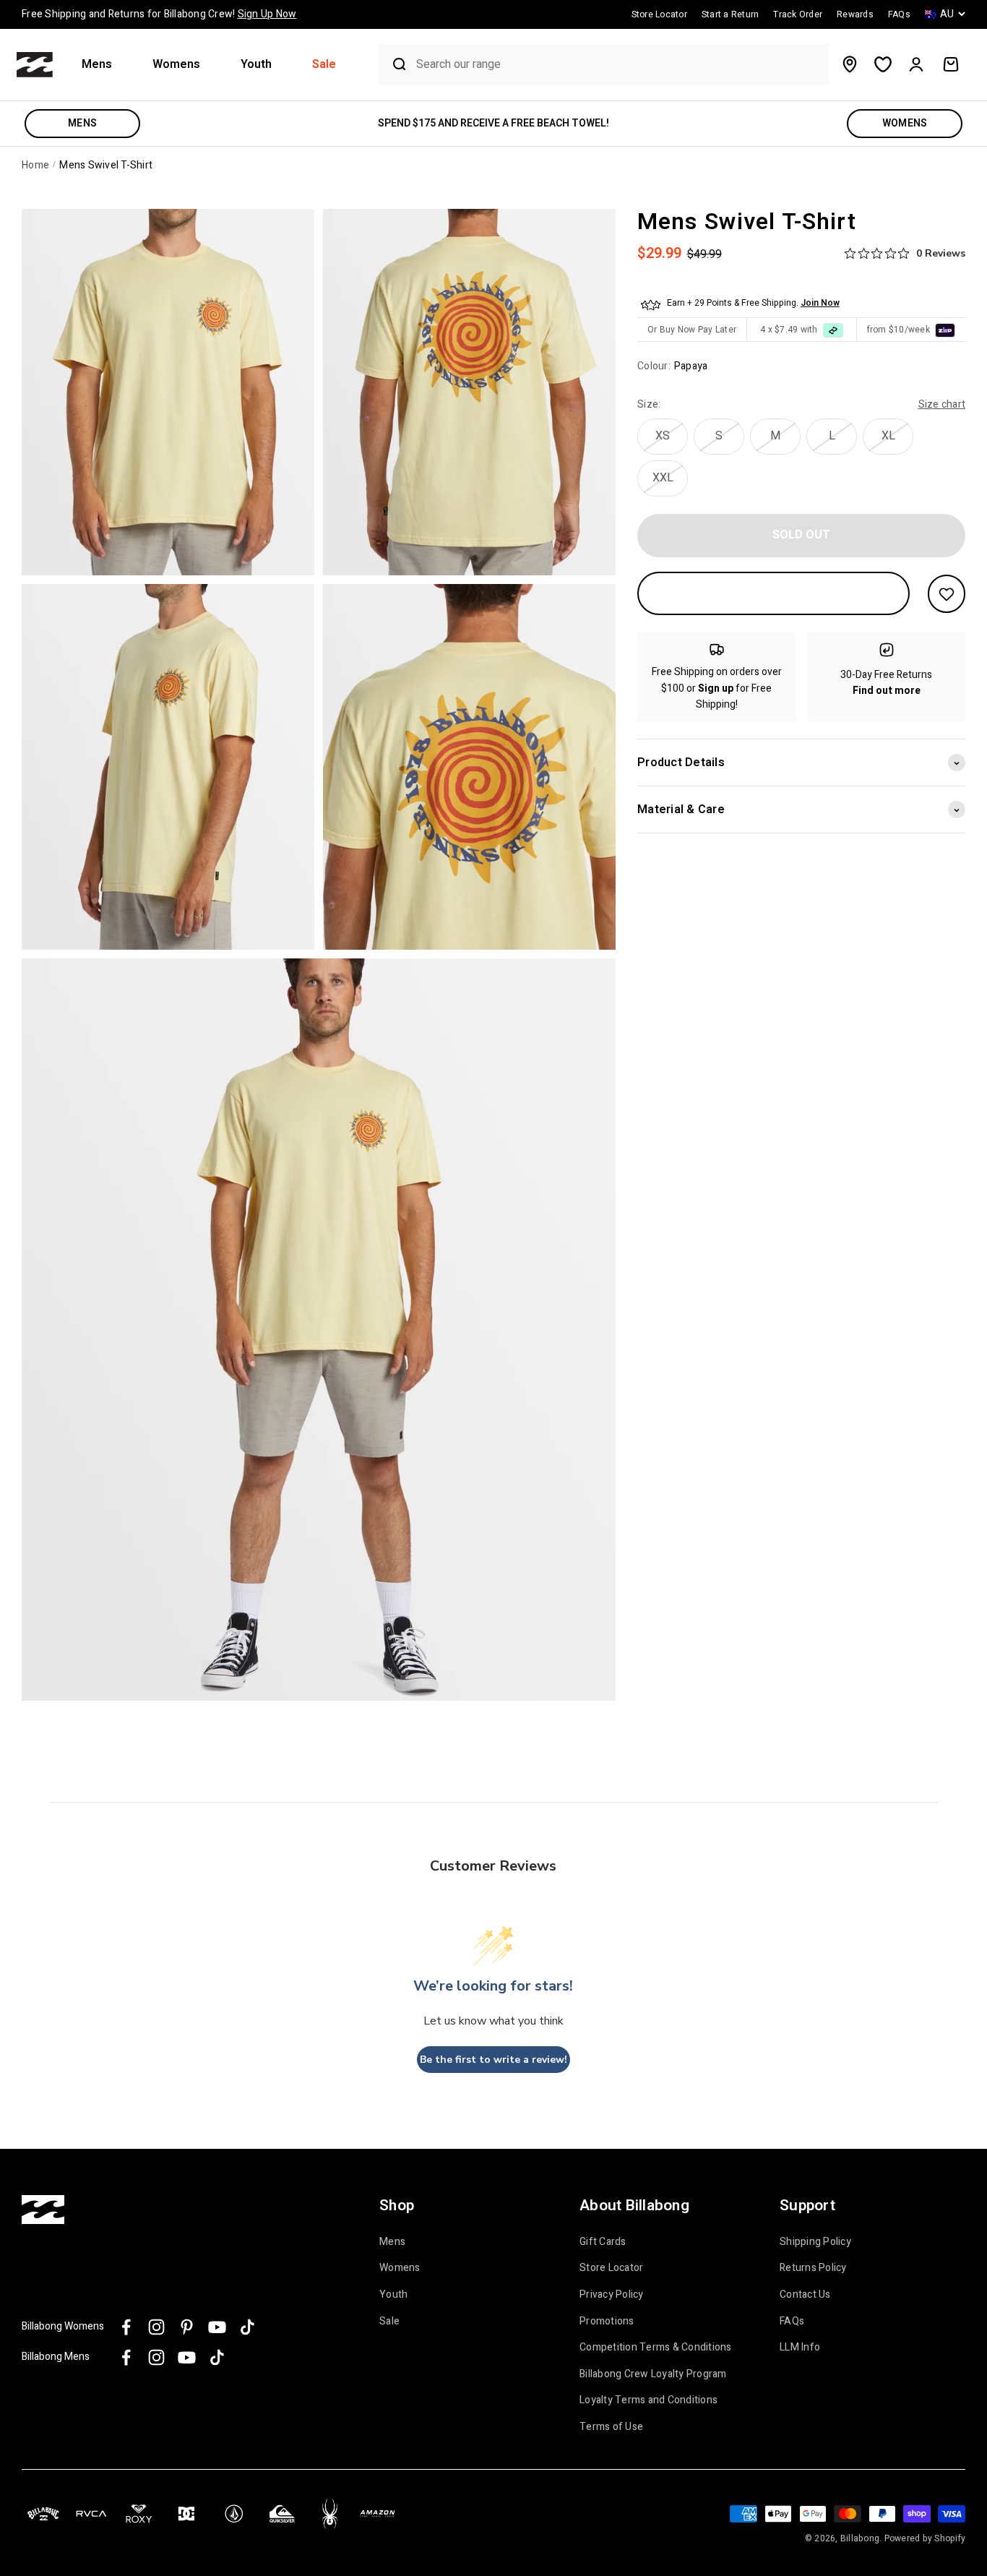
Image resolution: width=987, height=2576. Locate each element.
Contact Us (805, 2295)
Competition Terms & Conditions (656, 2348)
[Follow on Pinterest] (187, 2327)
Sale (324, 65)
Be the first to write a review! (493, 2060)
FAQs (792, 2322)
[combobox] (619, 65)
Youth (256, 65)
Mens (97, 65)
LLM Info (800, 2348)
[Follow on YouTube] (217, 2327)
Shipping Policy (815, 2242)
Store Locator (611, 2268)
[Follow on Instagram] (156, 2327)
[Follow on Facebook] (126, 2327)
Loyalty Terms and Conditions (648, 2400)
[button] (103, 65)
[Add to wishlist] (947, 594)
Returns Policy (813, 2268)
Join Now (820, 304)
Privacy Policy (612, 2295)
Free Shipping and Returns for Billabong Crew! (159, 14)
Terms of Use (611, 2427)
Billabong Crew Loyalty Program (653, 2374)
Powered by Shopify (925, 2538)
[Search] (394, 64)
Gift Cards (603, 2242)
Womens (176, 65)
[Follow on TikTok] (247, 2327)
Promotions (607, 2322)
